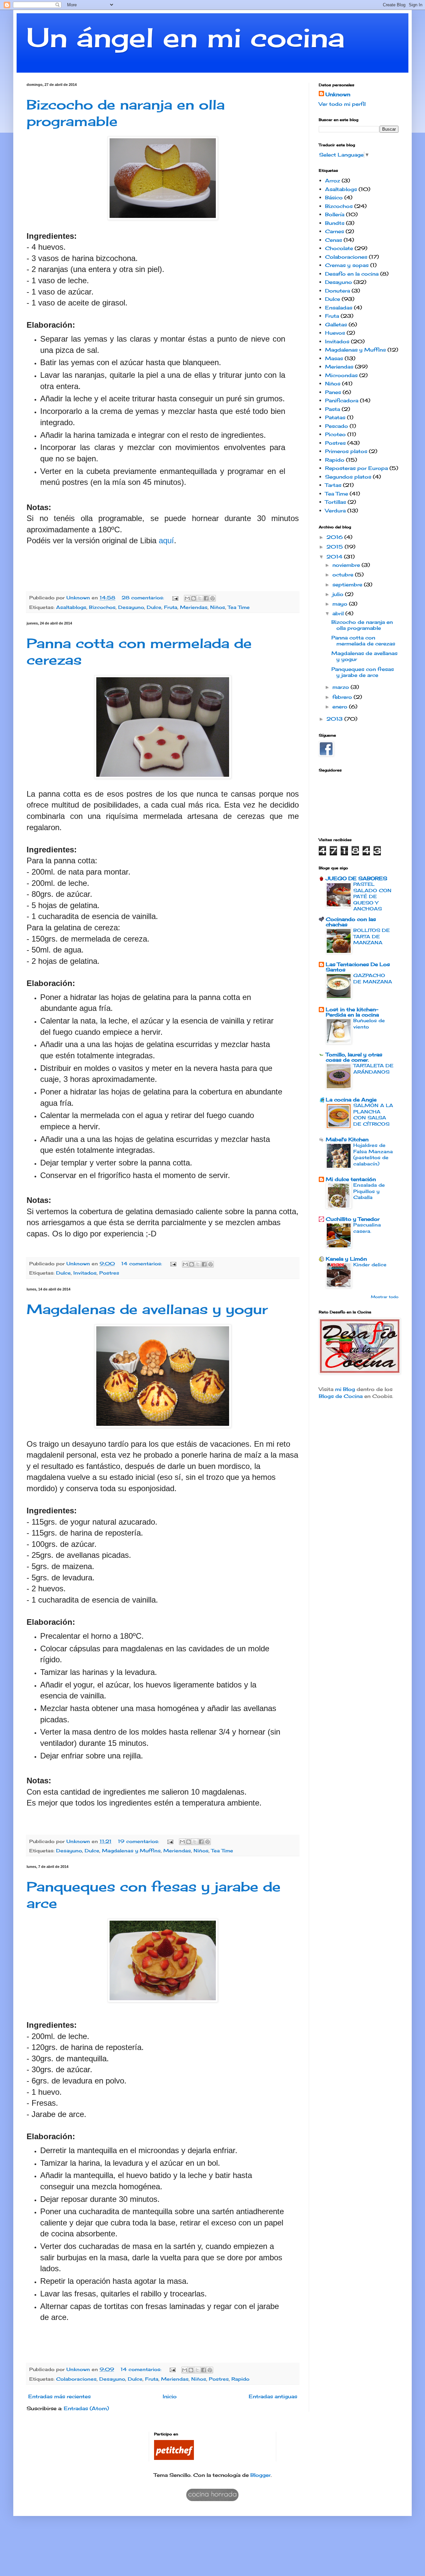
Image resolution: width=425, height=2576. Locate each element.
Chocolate (339, 248)
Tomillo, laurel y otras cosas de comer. (354, 1057)
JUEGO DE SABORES (356, 878)
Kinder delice (370, 1264)
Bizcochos (102, 607)
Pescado (337, 426)
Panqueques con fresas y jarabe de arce (363, 672)
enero (341, 707)
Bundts (335, 223)
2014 (335, 557)
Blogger (260, 2475)
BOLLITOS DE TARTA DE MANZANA (372, 936)
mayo (341, 604)
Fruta (171, 607)
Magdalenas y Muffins (131, 1851)
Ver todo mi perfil (342, 104)
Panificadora (342, 400)
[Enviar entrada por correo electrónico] (175, 598)
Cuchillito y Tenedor (353, 1219)
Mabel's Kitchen (347, 1139)
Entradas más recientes (59, 2396)
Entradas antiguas (273, 2396)
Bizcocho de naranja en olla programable (362, 625)
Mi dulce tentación (351, 1179)
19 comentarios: (139, 1841)
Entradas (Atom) (86, 2408)
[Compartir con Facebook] (206, 598)
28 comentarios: (144, 598)
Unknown (338, 94)
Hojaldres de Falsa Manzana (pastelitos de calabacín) (373, 1154)
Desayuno (131, 607)
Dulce (154, 607)
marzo (341, 687)
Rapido (240, 2379)
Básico (334, 198)
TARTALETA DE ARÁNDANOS (373, 1069)
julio (339, 594)
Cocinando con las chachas (351, 922)
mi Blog (345, 1389)
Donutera (338, 291)
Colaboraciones (76, 2379)
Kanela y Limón (346, 1259)
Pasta (333, 409)
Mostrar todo (385, 1297)
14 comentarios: (142, 1264)
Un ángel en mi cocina (186, 37)
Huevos (335, 333)
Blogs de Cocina (341, 1396)
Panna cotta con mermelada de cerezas (363, 641)
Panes (333, 392)
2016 (335, 537)
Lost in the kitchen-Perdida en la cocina (352, 1012)
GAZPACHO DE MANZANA (373, 978)
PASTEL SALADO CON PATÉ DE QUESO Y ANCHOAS (372, 896)
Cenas (334, 240)
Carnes (335, 231)
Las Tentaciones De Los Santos (358, 967)
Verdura (335, 511)
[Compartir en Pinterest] (212, 598)
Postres (109, 1273)
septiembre (348, 585)
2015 (336, 547)
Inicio (170, 2396)
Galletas (336, 325)
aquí (166, 540)
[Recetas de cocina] (174, 2458)
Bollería (335, 214)
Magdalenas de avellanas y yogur (147, 1309)
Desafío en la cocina (352, 274)
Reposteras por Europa (356, 468)
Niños (218, 607)
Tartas (333, 485)
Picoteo (335, 434)
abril (339, 613)
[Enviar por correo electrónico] (187, 598)
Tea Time (239, 607)
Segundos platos (348, 477)
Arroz (333, 181)
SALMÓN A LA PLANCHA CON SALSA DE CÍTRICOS (373, 1115)
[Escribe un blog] (194, 598)
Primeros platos (346, 451)
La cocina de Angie (351, 1100)
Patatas (335, 417)
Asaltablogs (71, 607)
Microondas (341, 375)
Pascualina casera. (367, 1228)
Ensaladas (339, 308)
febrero (343, 697)
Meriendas (194, 607)
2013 (335, 719)
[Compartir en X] (200, 598)
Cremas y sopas (347, 265)
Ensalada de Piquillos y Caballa (369, 1191)
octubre (344, 575)
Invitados (85, 1273)
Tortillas (336, 502)
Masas (334, 358)
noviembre (347, 565)
